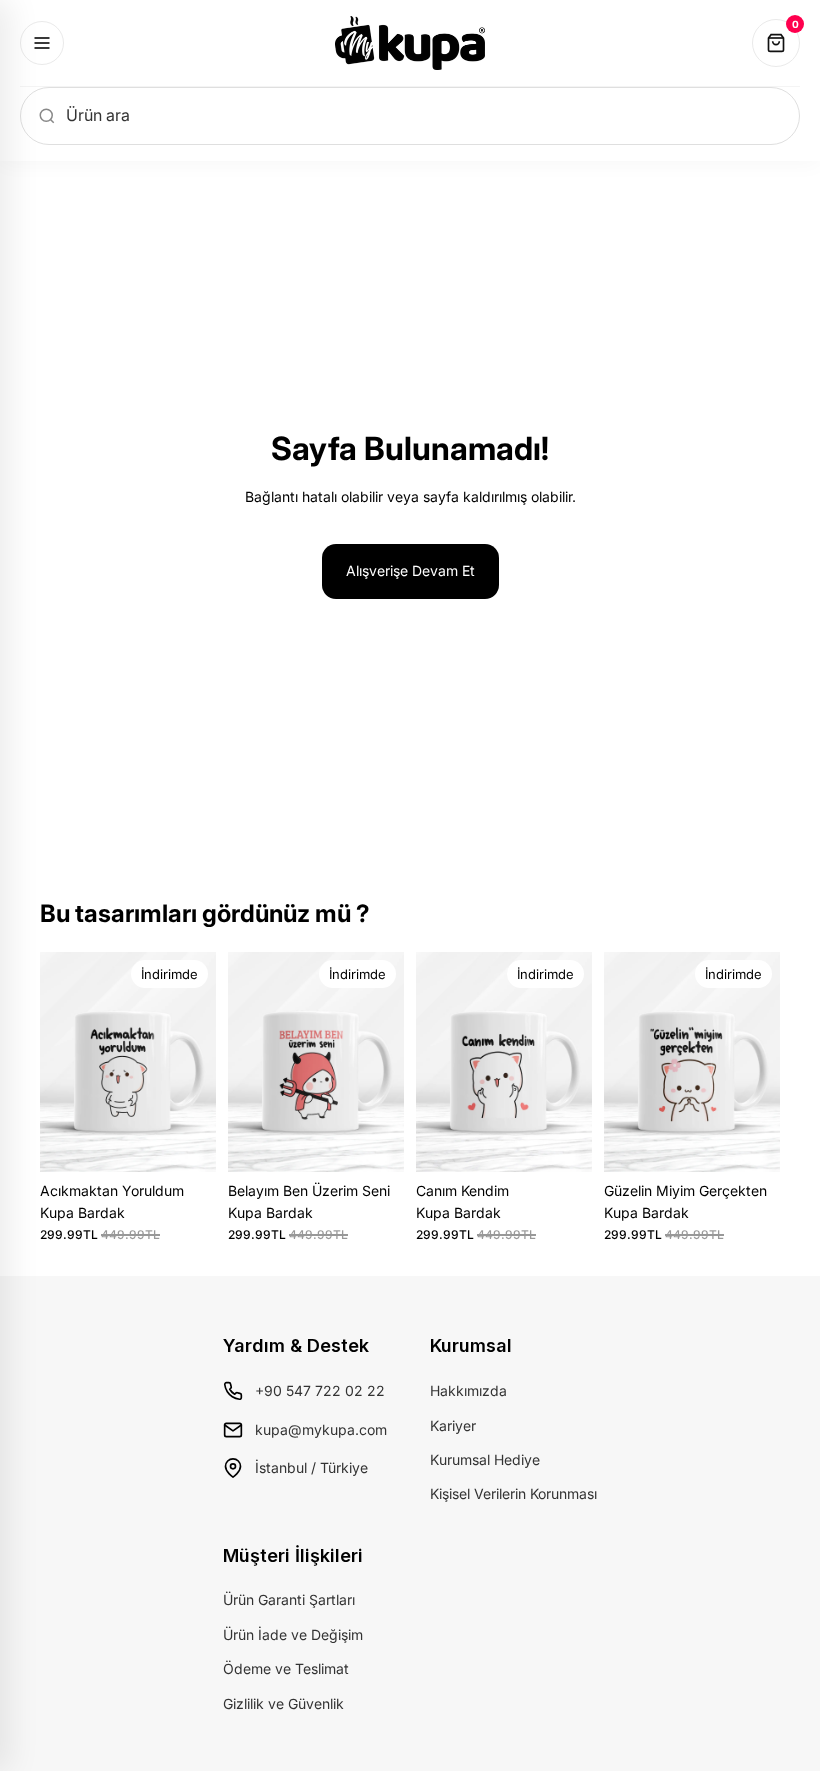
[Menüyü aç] (42, 43)
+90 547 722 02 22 (320, 1390)
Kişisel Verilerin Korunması (513, 1493)
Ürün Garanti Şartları (289, 1599)
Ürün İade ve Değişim (293, 1634)
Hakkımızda (468, 1390)
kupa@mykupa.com (321, 1429)
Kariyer (453, 1425)
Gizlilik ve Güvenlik (283, 1703)
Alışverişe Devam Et (410, 570)
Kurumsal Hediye (485, 1459)
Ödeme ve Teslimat (286, 1668)
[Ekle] (185, 1141)
